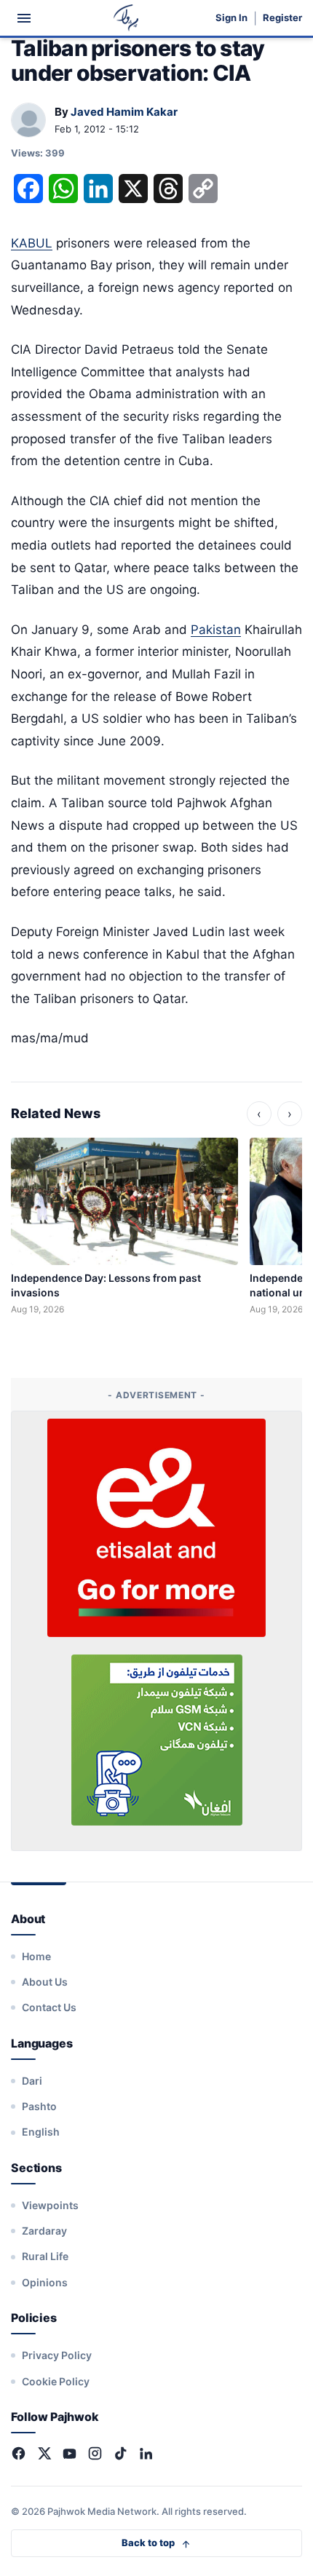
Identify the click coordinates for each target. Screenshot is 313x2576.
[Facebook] (19, 2453)
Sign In (231, 18)
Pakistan (216, 630)
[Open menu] (24, 18)
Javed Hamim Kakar (124, 112)
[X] (44, 2453)
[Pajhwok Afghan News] (126, 18)
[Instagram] (95, 2453)
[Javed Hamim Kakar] (28, 121)
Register (282, 18)
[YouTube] (70, 2453)
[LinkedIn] (146, 2453)
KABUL (32, 243)
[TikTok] (120, 2453)
